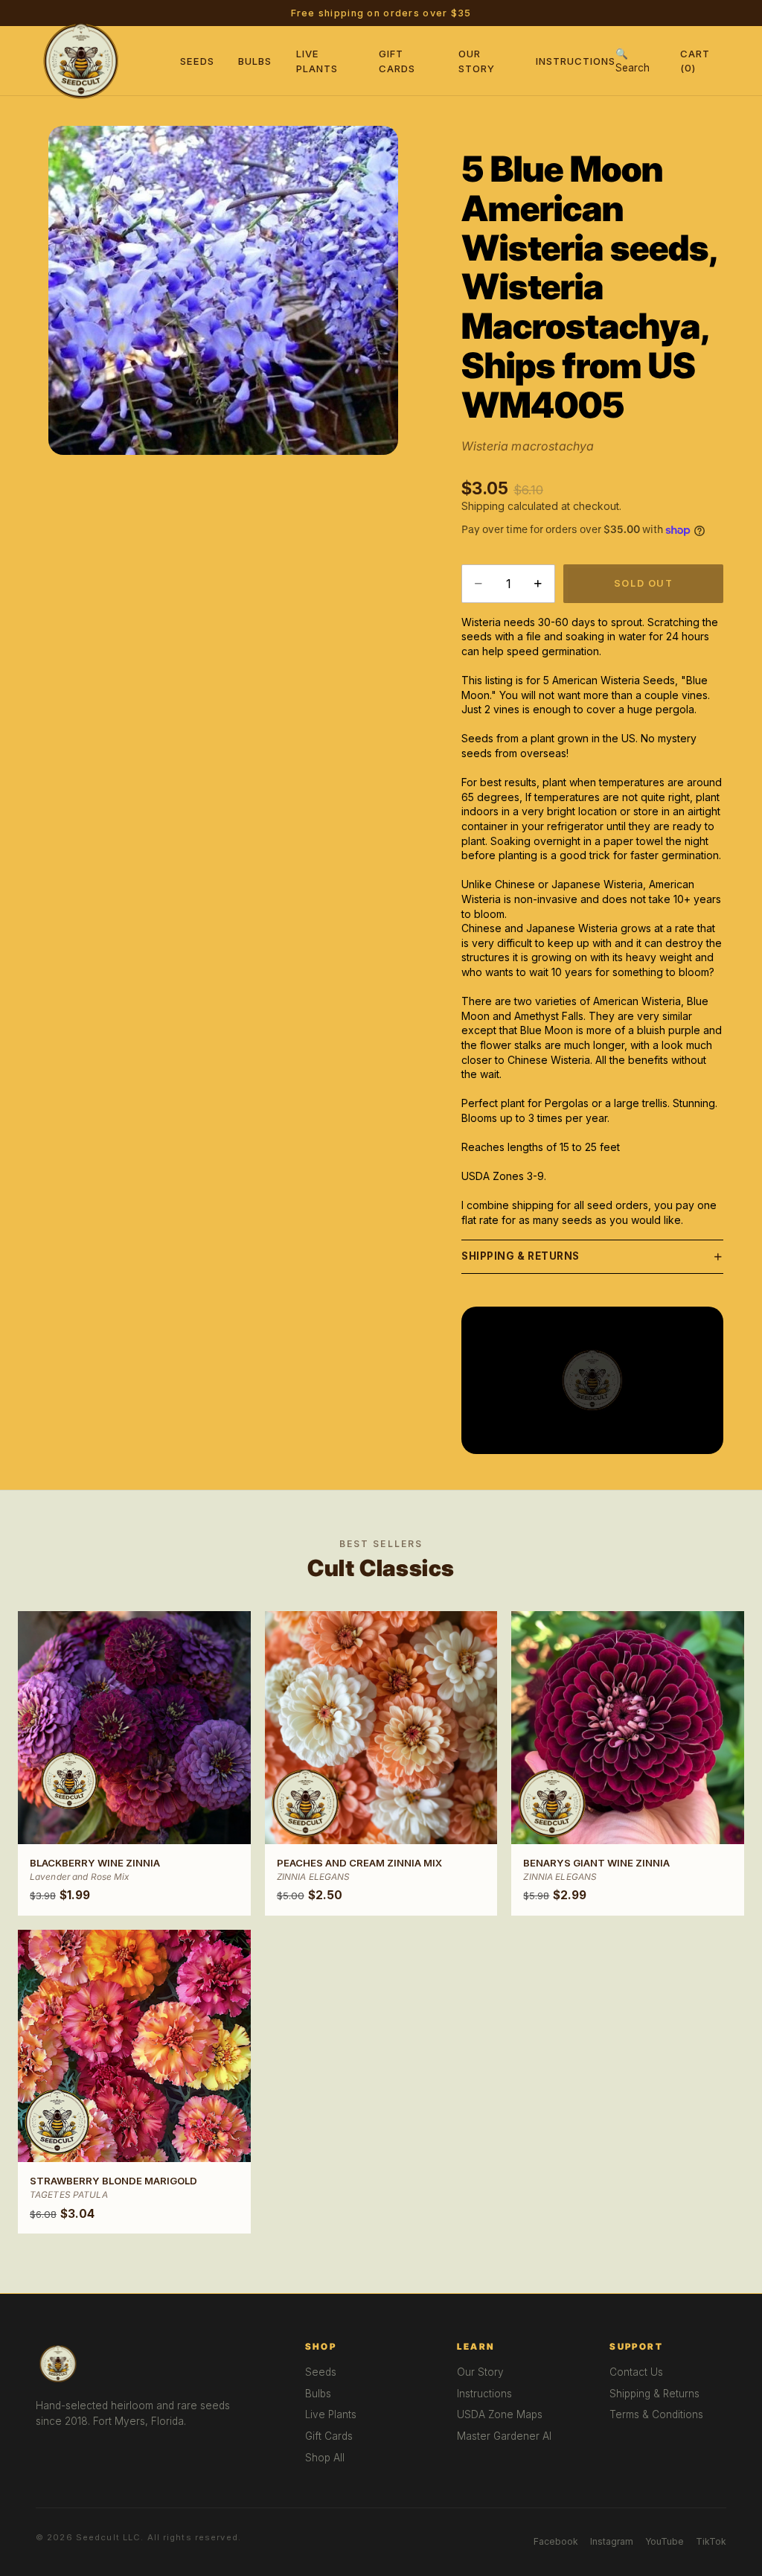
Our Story (480, 2372)
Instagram (612, 2541)
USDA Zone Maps (500, 2414)
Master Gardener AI (504, 2436)
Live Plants (331, 2414)
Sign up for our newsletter (474, 13)
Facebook (556, 2541)
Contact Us (636, 2372)
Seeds (197, 61)
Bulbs (255, 61)
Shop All (325, 2458)
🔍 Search (633, 61)
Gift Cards (329, 2436)
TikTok (711, 2541)
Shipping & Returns (521, 1256)
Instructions (576, 61)
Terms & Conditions (656, 2414)
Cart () (695, 60)
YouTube (665, 2541)
